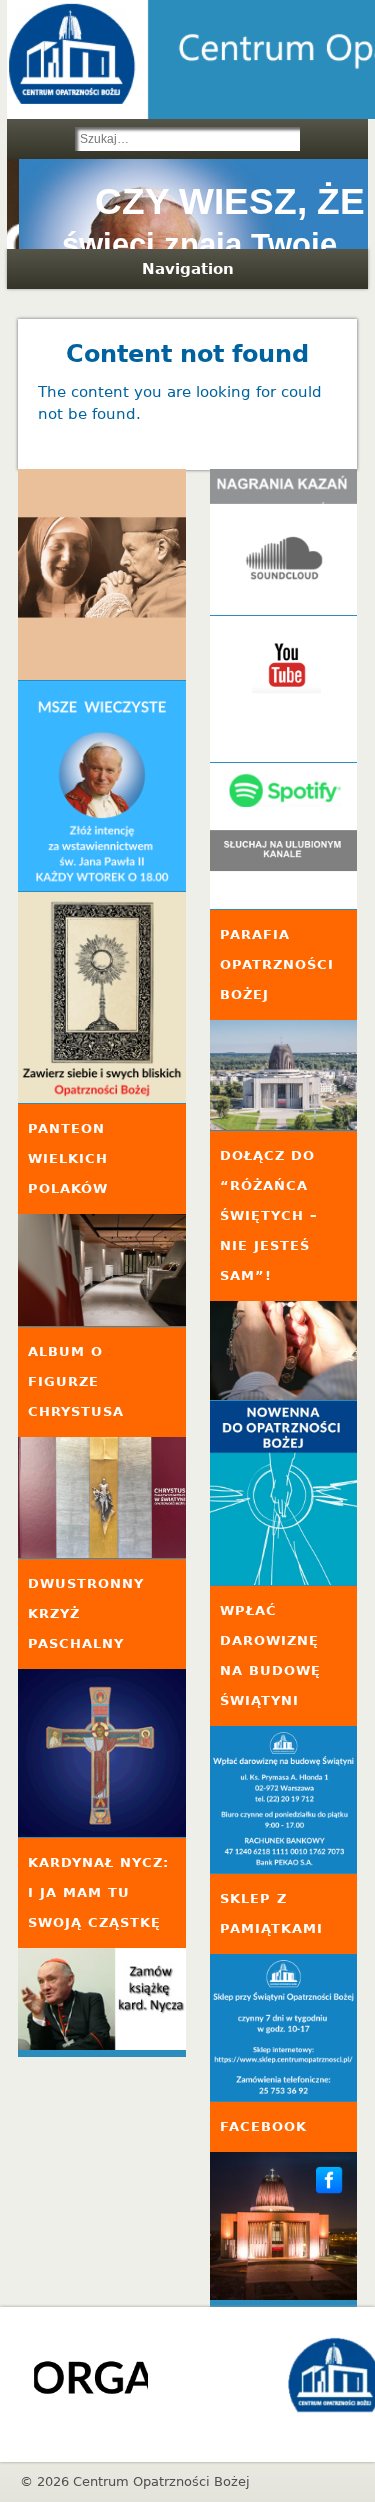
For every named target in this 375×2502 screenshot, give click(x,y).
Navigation (188, 269)
